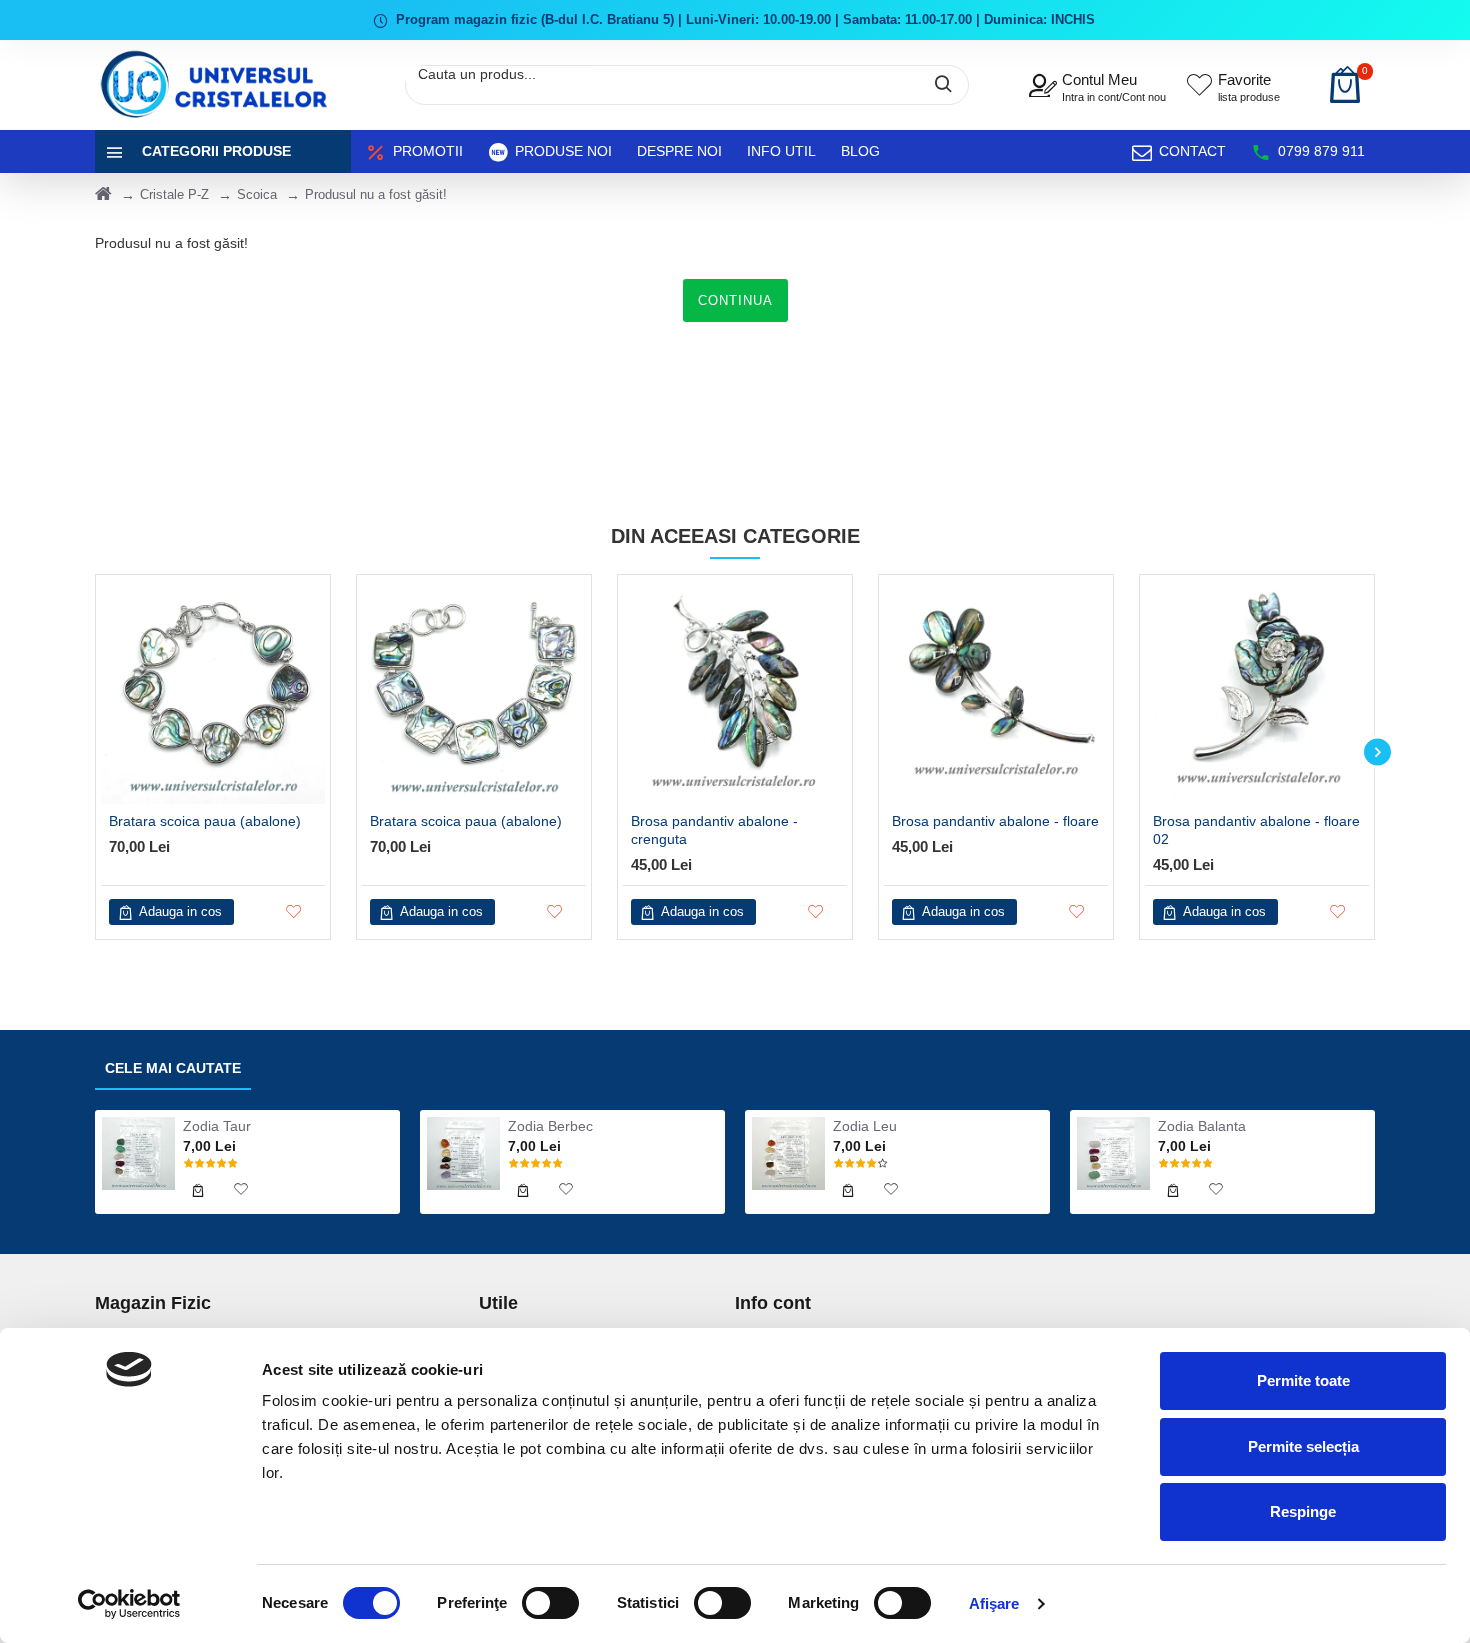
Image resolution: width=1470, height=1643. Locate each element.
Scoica (257, 194)
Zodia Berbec (550, 1126)
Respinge (1303, 1511)
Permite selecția (1303, 1446)
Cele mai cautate (173, 1068)
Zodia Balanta (1202, 1126)
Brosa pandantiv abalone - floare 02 (1256, 830)
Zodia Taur (217, 1126)
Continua (735, 300)
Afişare (994, 1603)
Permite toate (1303, 1380)
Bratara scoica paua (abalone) (205, 821)
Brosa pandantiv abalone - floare (995, 821)
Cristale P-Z (174, 194)
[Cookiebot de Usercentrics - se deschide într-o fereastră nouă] (129, 1604)
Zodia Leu (865, 1126)
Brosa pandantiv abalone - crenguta (714, 830)
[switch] (550, 1603)
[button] (92, 752)
